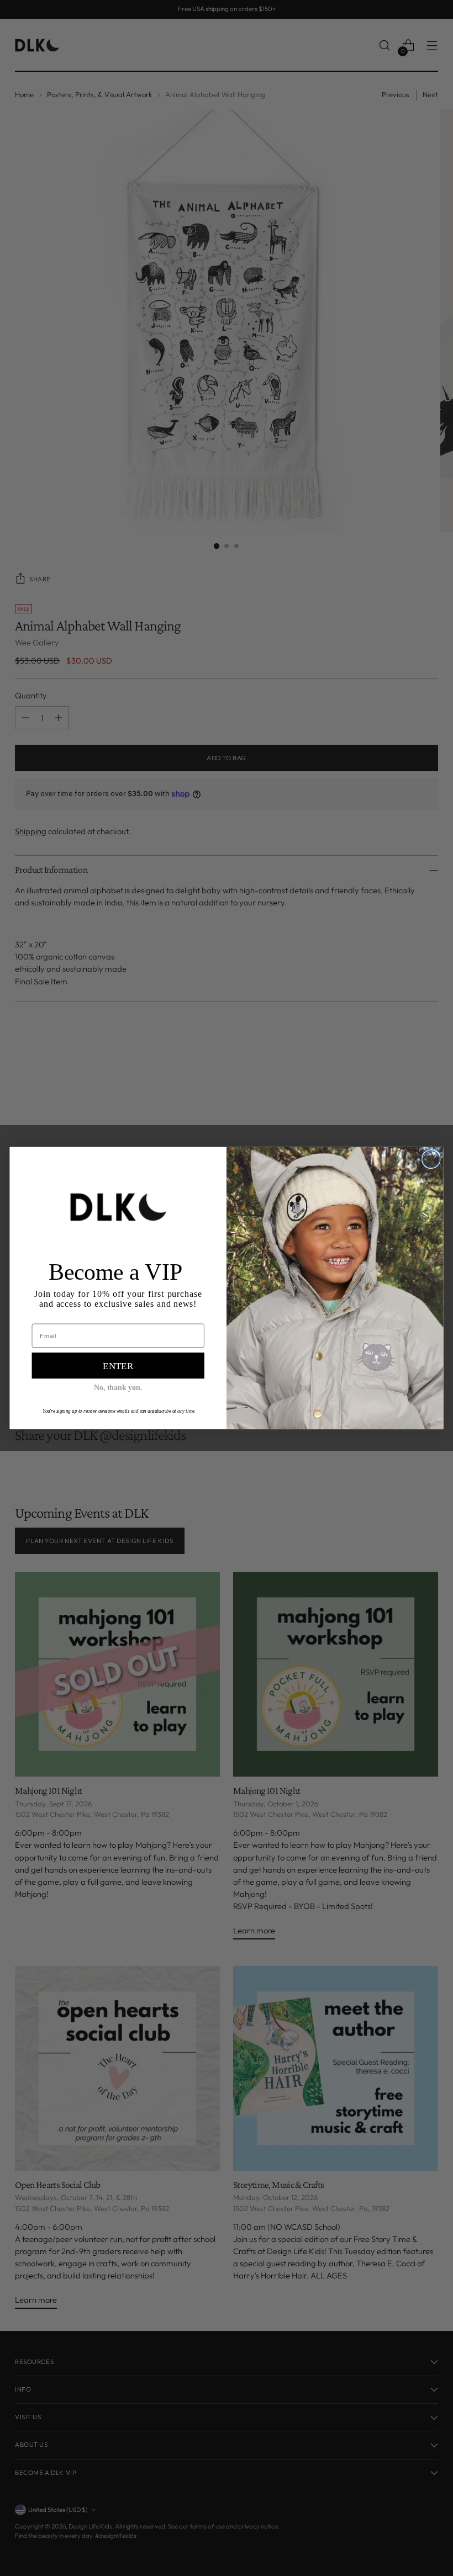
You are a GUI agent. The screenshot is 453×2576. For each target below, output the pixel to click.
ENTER (118, 1366)
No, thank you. (118, 1388)
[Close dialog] (431, 1159)
